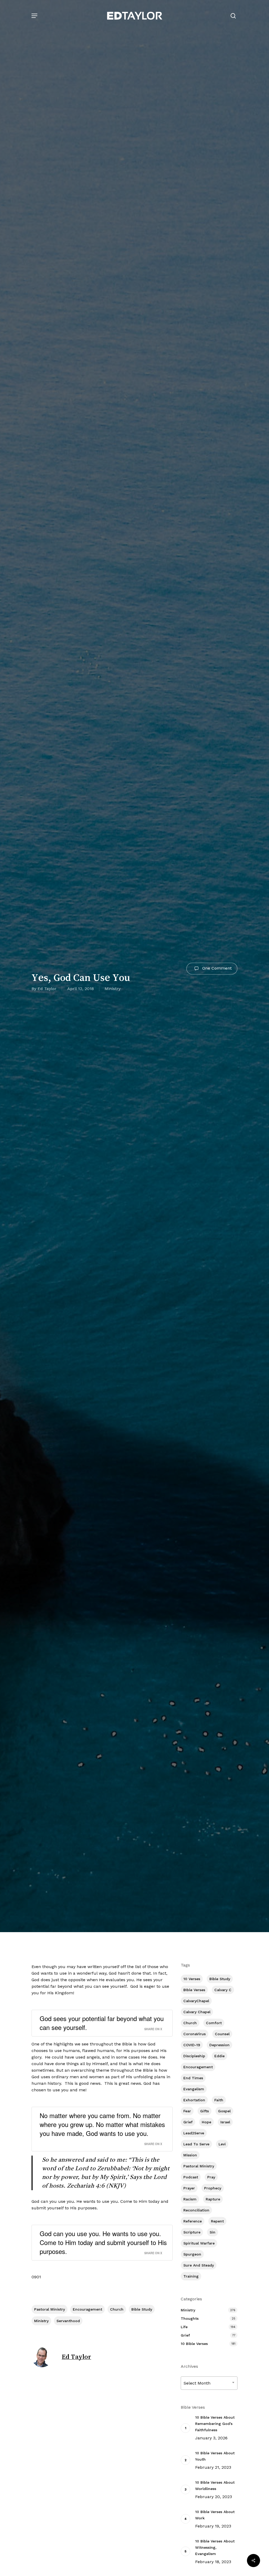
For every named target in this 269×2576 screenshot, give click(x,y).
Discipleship (194, 2056)
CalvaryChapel (196, 2001)
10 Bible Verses (194, 2344)
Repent (217, 2221)
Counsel (222, 2034)
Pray (211, 2177)
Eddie (219, 2056)
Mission (190, 2155)
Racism (190, 2199)
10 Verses (192, 1979)
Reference (193, 2221)
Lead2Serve (194, 2133)
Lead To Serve (196, 2144)
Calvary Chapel (197, 2012)
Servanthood (68, 2321)
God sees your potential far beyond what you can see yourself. (102, 2023)
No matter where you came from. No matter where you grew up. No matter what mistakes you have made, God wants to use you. (102, 2124)
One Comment (216, 968)
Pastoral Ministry (50, 2309)
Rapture (213, 2199)
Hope (206, 2122)
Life (184, 2327)
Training (191, 2276)
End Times (193, 2078)
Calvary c (223, 1990)
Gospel (224, 2111)
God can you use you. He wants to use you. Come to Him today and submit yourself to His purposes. (103, 2242)
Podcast (191, 2177)
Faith (219, 2100)
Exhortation (194, 2100)
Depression (219, 2045)
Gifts (205, 2111)
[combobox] (209, 2383)
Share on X (153, 2029)
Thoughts (190, 2318)
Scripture (192, 2232)
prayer (189, 2188)
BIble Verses (194, 1990)
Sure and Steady (199, 2265)
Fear (187, 2111)
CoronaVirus (195, 2034)
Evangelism (194, 2089)
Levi (222, 2144)
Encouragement (87, 2309)
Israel (225, 2122)
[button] (34, 16)
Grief (188, 2122)
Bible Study (142, 2309)
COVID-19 (192, 2045)
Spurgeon (192, 2254)
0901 (36, 2277)
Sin (213, 2232)
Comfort (214, 2023)
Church (117, 2309)
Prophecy (213, 2188)
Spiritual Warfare (199, 2243)
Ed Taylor (47, 989)
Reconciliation (196, 2210)
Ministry (113, 989)
